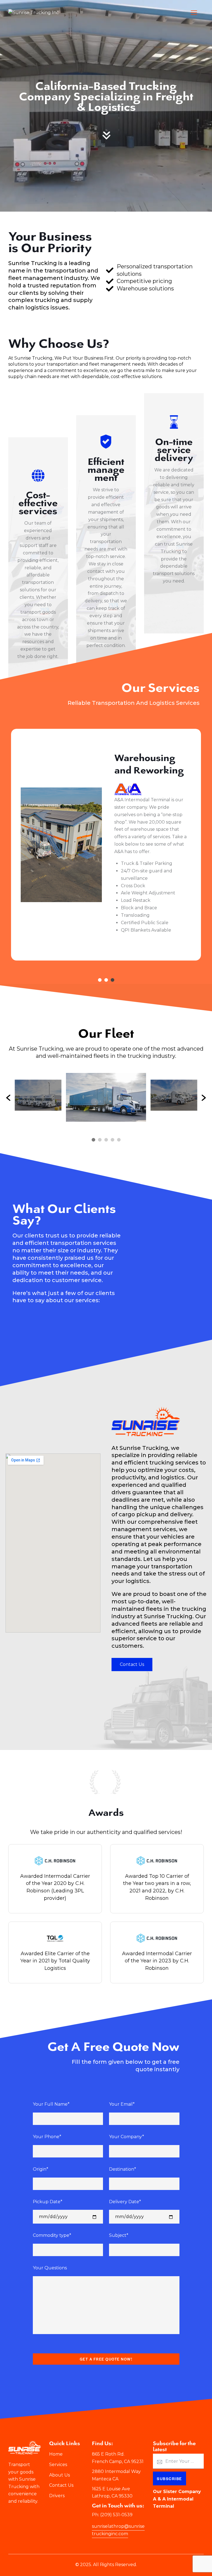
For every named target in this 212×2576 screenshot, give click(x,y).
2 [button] (106, 980)
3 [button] (112, 980)
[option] (106, 807)
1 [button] (100, 980)
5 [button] (119, 1140)
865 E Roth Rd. (108, 2454)
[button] (8, 1098)
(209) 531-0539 (116, 2515)
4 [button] (112, 1140)
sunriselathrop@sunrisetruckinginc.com (118, 2530)
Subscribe (169, 2478)
